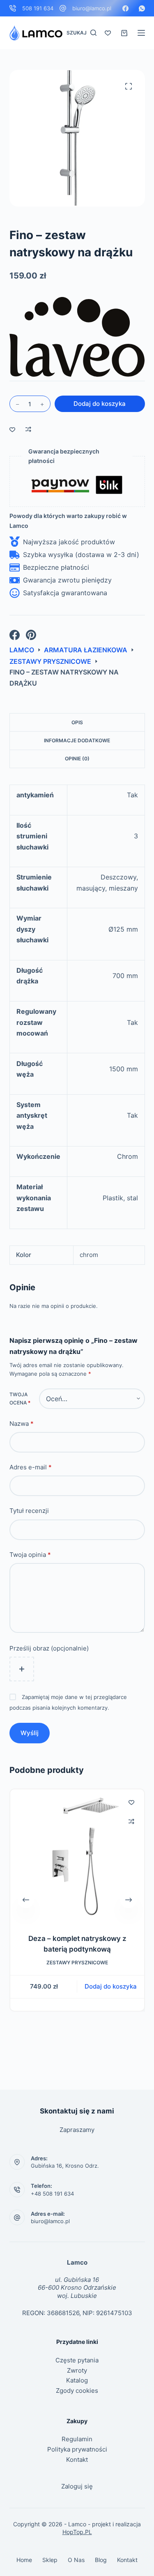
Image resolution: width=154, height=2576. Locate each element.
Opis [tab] (77, 722)
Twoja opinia (30, 1555)
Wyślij (30, 1733)
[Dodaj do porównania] (28, 429)
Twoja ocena (20, 1398)
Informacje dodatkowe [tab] (77, 740)
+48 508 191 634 (52, 2194)
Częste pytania (77, 2360)
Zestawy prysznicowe (77, 1963)
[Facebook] (125, 8)
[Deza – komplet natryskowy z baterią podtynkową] (77, 1856)
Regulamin (77, 2439)
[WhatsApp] (142, 8)
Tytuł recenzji (29, 1511)
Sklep (50, 2560)
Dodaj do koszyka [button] (111, 1986)
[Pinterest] (31, 635)
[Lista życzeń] (108, 33)
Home (24, 2560)
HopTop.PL (77, 2532)
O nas (76, 2560)
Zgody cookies (77, 2391)
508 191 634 (38, 8)
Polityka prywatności (77, 2449)
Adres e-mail (31, 1467)
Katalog (77, 2380)
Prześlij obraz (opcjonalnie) (49, 1648)
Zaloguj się (77, 2486)
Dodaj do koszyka (100, 404)
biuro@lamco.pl (92, 8)
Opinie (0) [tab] (77, 759)
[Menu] (141, 33)
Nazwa (22, 1424)
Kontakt (77, 2460)
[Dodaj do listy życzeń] (12, 429)
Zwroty (77, 2370)
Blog (101, 2560)
